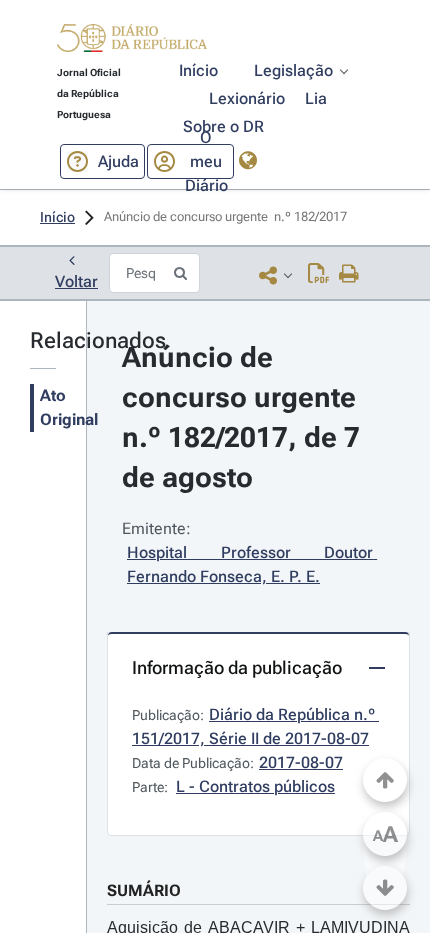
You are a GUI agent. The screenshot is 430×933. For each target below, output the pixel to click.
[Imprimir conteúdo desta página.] (349, 275)
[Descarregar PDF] (318, 275)
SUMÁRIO (144, 890)
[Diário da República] (132, 42)
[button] (132, 41)
